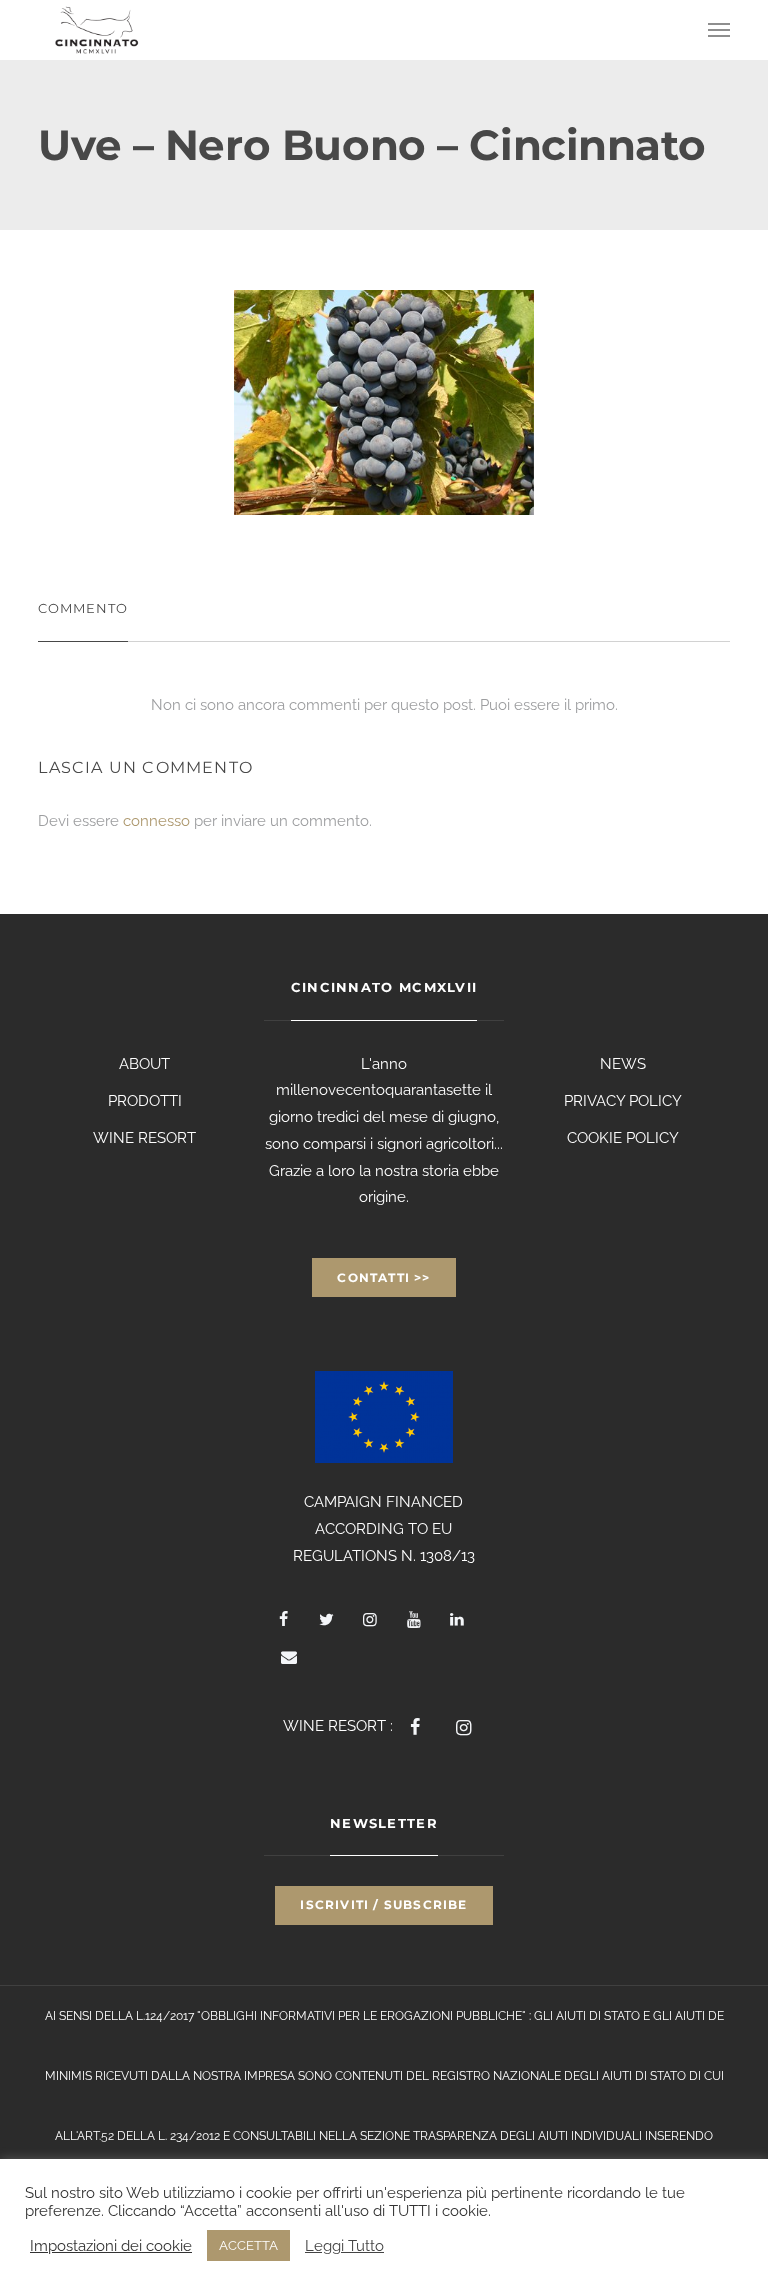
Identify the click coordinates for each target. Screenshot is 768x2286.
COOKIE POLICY (623, 1138)
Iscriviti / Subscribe (383, 1904)
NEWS (623, 1064)
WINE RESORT (144, 1138)
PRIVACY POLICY (623, 1101)
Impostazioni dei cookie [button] (111, 2245)
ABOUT (144, 1064)
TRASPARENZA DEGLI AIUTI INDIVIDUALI (527, 2136)
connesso (156, 821)
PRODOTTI (145, 1101)
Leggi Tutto (344, 2245)
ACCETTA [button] (248, 2245)
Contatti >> (383, 1277)
